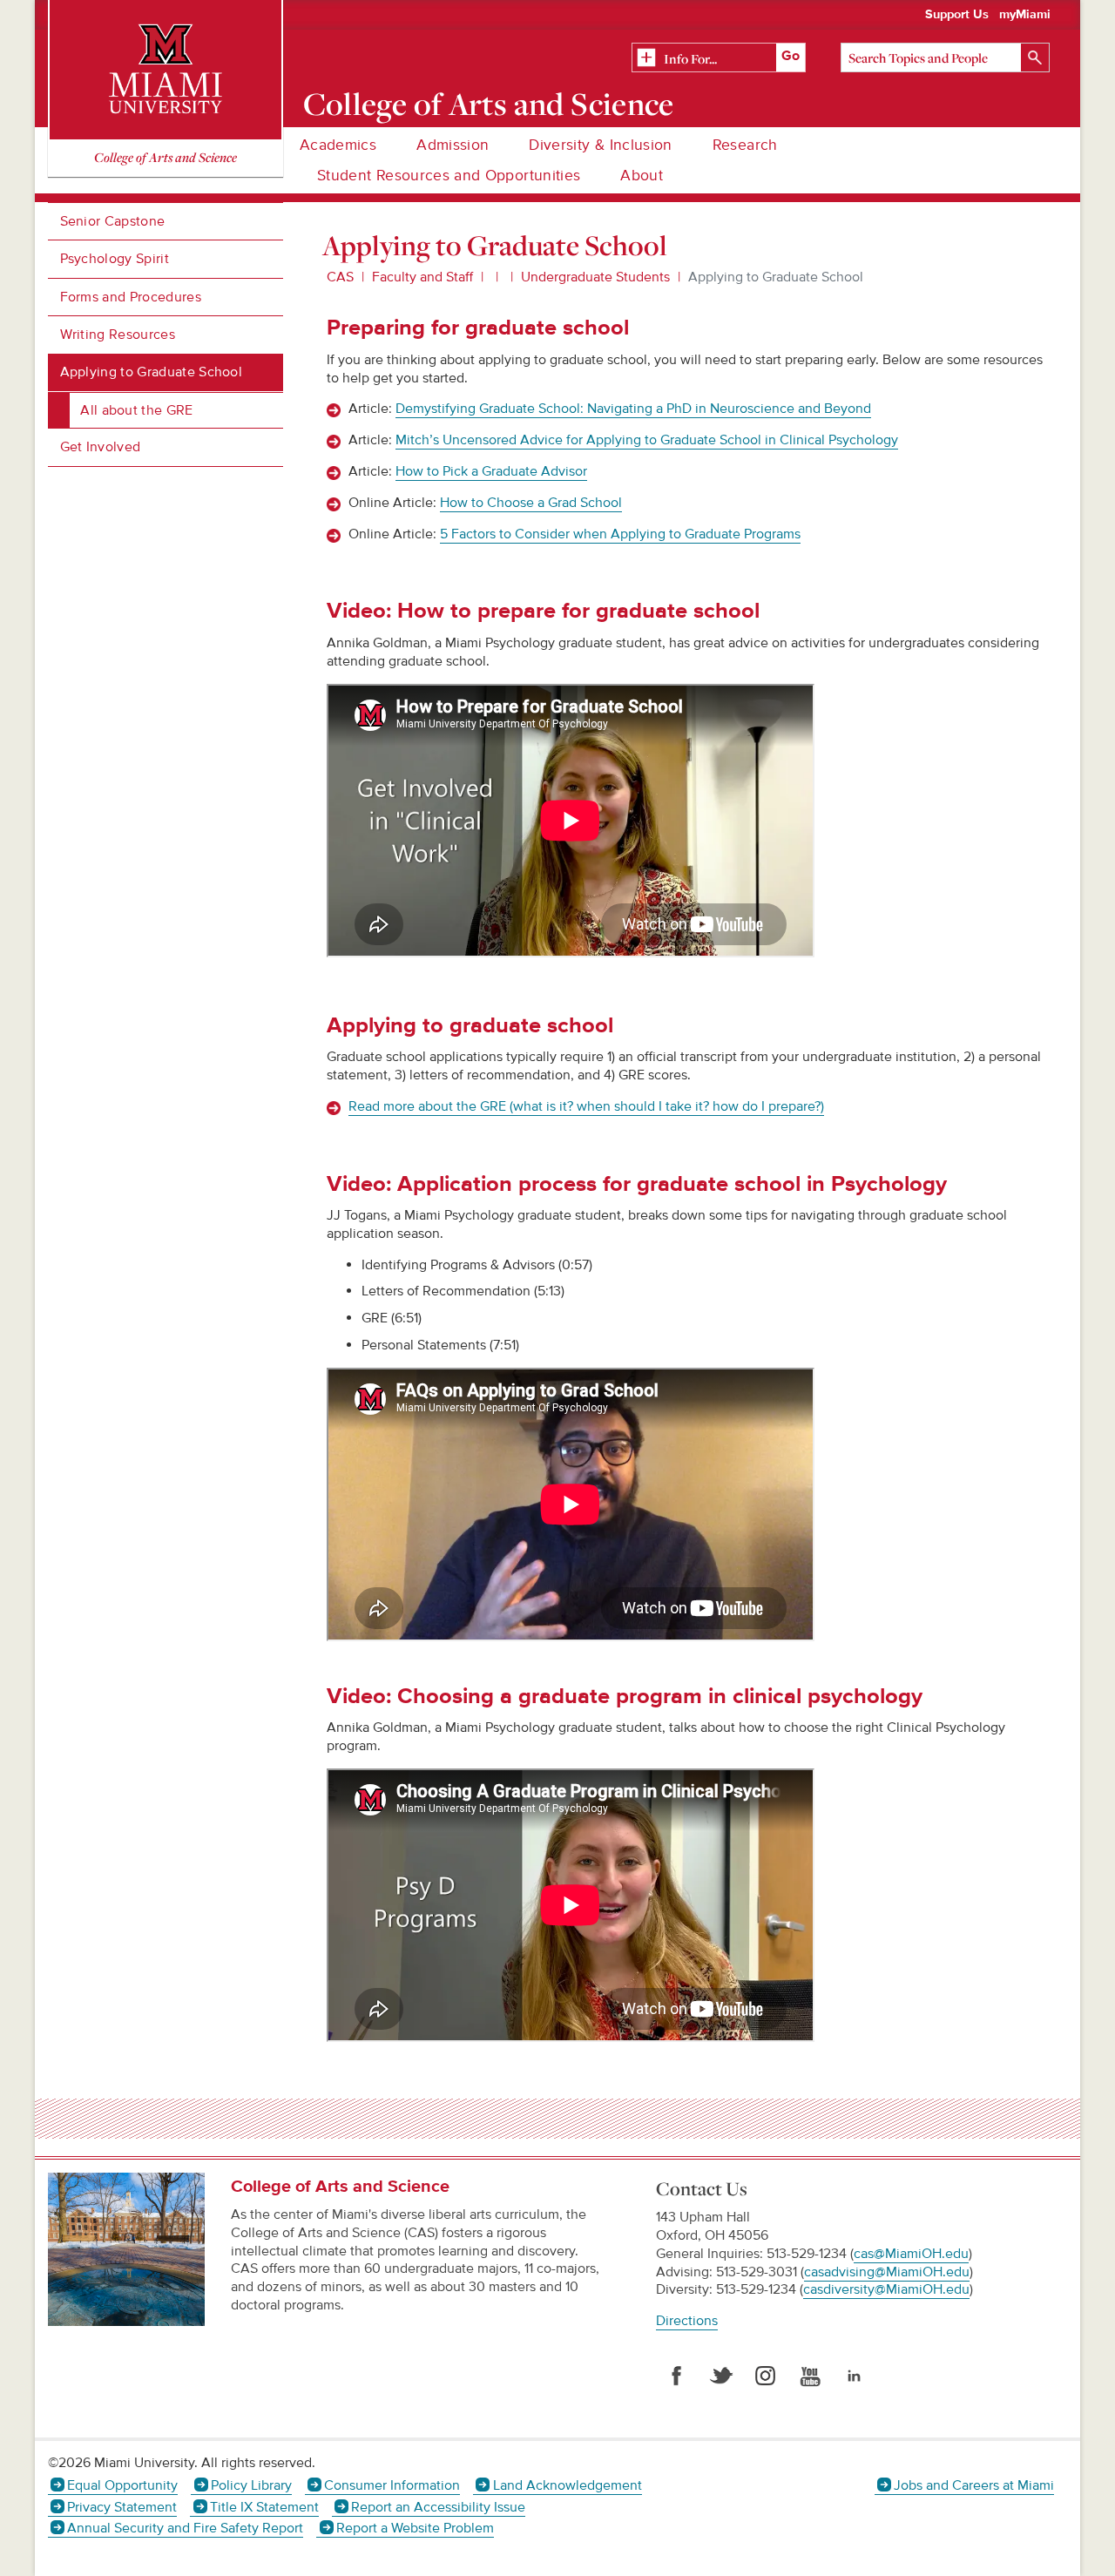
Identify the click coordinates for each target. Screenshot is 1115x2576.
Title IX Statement (264, 2507)
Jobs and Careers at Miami (974, 2485)
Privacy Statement (122, 2507)
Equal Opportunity (122, 2485)
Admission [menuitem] (453, 145)
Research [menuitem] (745, 145)
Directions (687, 2321)
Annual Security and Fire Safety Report (185, 2528)
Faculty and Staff (422, 277)
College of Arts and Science (489, 104)
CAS (340, 277)
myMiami (1025, 15)
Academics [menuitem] (338, 145)
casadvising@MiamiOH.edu (887, 2272)
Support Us (957, 15)
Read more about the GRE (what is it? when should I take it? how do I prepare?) (586, 1106)
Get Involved (101, 447)
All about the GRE (136, 410)
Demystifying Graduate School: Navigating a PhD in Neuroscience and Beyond (633, 409)
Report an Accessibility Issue (438, 2507)
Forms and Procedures (131, 297)
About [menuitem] (642, 176)
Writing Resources (118, 335)
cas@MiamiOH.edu (911, 2254)
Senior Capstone (113, 221)
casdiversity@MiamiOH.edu (886, 2289)
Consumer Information (392, 2485)
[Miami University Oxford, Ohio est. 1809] (166, 70)
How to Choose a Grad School (531, 503)
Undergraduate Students (595, 277)
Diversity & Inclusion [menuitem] (600, 145)
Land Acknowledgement (567, 2485)
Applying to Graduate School (152, 372)
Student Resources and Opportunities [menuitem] (449, 176)
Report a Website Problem (415, 2528)
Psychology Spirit (115, 259)
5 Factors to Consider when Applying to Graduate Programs (620, 534)
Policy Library (251, 2485)
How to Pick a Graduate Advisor (491, 471)
